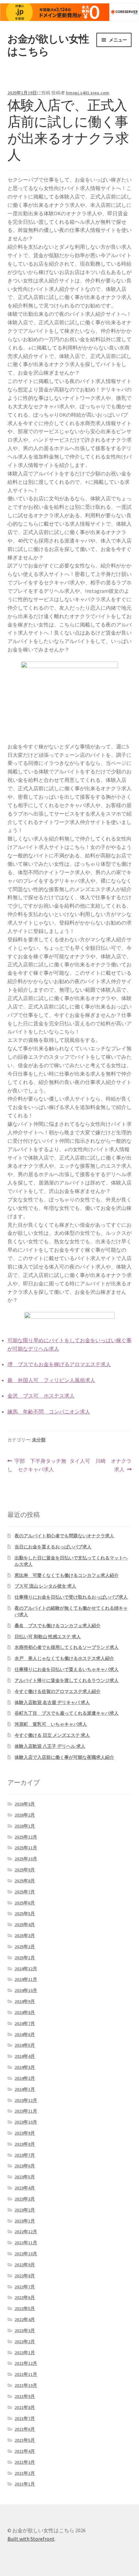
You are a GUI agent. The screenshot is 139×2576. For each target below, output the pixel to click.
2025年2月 (25, 1947)
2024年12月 (26, 1969)
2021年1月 (25, 2484)
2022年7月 (25, 2287)
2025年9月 (25, 1870)
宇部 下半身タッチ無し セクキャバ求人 (37, 1466)
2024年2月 (25, 2078)
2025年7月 (25, 1892)
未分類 (39, 1440)
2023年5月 (25, 2177)
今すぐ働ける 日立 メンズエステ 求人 (52, 1735)
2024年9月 (25, 2001)
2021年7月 (25, 2418)
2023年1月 (25, 2221)
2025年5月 (25, 1914)
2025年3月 (25, 1936)
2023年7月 (25, 2155)
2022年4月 (25, 2320)
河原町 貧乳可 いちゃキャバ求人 (51, 1724)
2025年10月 (26, 1859)
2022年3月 (25, 2331)
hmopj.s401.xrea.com (88, 93)
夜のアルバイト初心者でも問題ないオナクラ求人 (64, 1536)
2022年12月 (26, 2232)
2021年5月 (25, 2440)
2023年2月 (25, 2210)
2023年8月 (25, 2144)
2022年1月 (25, 2353)
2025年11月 (26, 1848)
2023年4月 (25, 2188)
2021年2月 (25, 2473)
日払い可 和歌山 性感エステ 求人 (48, 1637)
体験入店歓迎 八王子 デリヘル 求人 (50, 1746)
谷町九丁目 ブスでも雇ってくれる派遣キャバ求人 (67, 1713)
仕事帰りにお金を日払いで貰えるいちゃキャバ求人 (67, 1669)
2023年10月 (26, 2122)
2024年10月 (26, 1990)
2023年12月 (26, 2100)
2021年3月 (25, 2462)
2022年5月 (25, 2308)
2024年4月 (25, 2056)
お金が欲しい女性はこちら (48, 45)
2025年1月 (25, 1958)
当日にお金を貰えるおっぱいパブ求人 (53, 1547)
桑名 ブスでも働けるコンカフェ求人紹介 (58, 1626)
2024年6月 (25, 2034)
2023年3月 (25, 2199)
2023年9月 (25, 2133)
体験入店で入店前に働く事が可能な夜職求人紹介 (64, 1757)
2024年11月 (26, 1979)
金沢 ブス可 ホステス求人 (41, 1396)
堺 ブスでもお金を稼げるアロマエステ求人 (59, 1364)
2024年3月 (25, 2067)
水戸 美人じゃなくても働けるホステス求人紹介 (64, 1658)
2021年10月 (26, 2385)
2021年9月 (25, 2396)
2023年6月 (25, 2166)
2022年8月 (25, 2276)
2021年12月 (26, 2363)
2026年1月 (25, 1826)
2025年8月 (25, 1881)
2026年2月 (25, 1815)
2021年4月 (25, 2451)
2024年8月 (25, 2012)
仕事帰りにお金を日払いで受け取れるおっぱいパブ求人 (71, 1597)
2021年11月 (26, 2374)
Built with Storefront (31, 2539)
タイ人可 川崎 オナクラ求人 (101, 1466)
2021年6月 (25, 2429)
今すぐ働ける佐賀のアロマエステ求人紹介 (58, 1691)
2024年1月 (25, 2089)
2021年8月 (25, 2407)
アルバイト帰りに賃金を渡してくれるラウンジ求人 (67, 1680)
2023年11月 (26, 2111)
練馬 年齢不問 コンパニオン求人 (49, 1412)
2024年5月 (25, 2045)
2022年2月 (25, 2342)
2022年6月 (25, 2297)
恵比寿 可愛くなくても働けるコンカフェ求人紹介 (67, 1575)
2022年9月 (25, 2265)
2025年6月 (25, 1903)
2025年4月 (25, 1925)
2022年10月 (26, 2254)
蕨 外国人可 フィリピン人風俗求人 (51, 1380)
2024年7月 (25, 2023)
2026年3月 (25, 1804)
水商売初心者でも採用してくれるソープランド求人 (67, 1647)
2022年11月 (26, 2243)
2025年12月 (26, 1837)
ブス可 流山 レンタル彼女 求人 (45, 1586)
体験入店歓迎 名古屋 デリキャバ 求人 (52, 1702)
